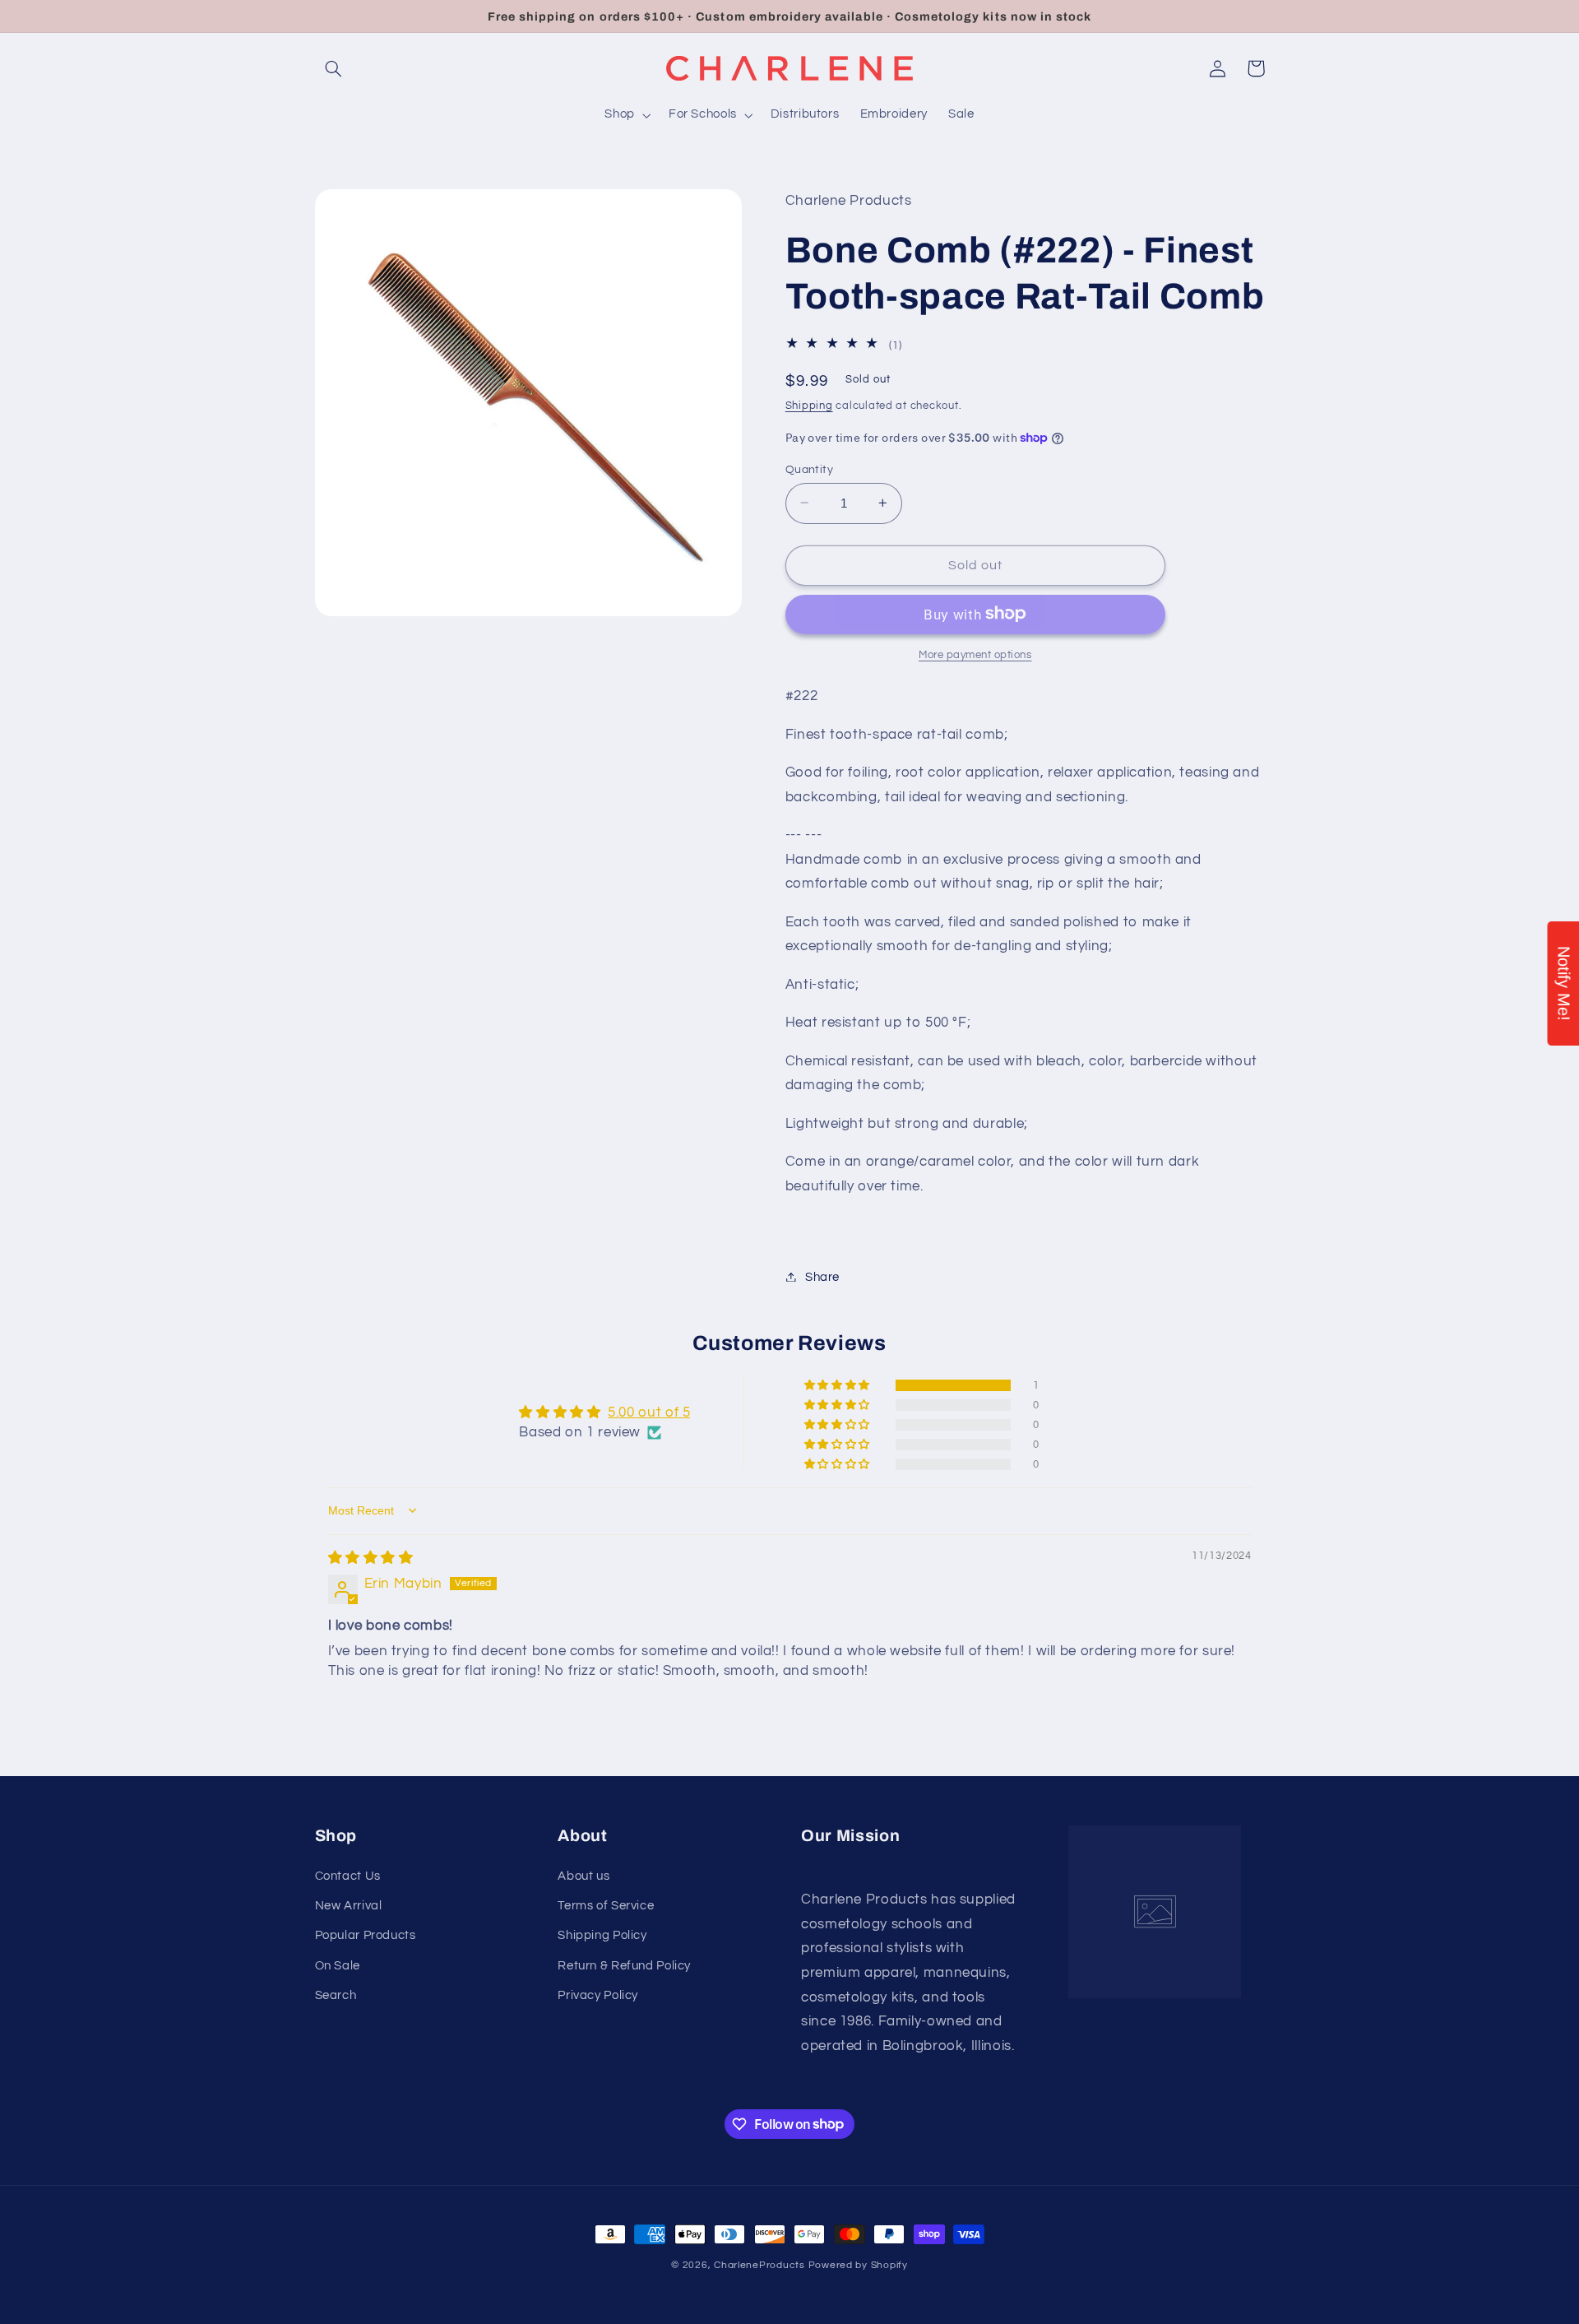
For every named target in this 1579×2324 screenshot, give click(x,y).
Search (336, 1995)
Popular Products (366, 1935)
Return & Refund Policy (624, 1966)
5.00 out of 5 (649, 1412)
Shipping (809, 406)
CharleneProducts (759, 2265)
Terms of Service (606, 1906)
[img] (371, 1558)
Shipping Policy (602, 1935)
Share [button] (822, 1276)
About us (583, 1876)
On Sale (338, 1966)
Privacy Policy (598, 1995)
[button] (334, 68)
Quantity (809, 469)
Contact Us (348, 1876)
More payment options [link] (975, 654)
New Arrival (349, 1906)
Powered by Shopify (858, 2265)
